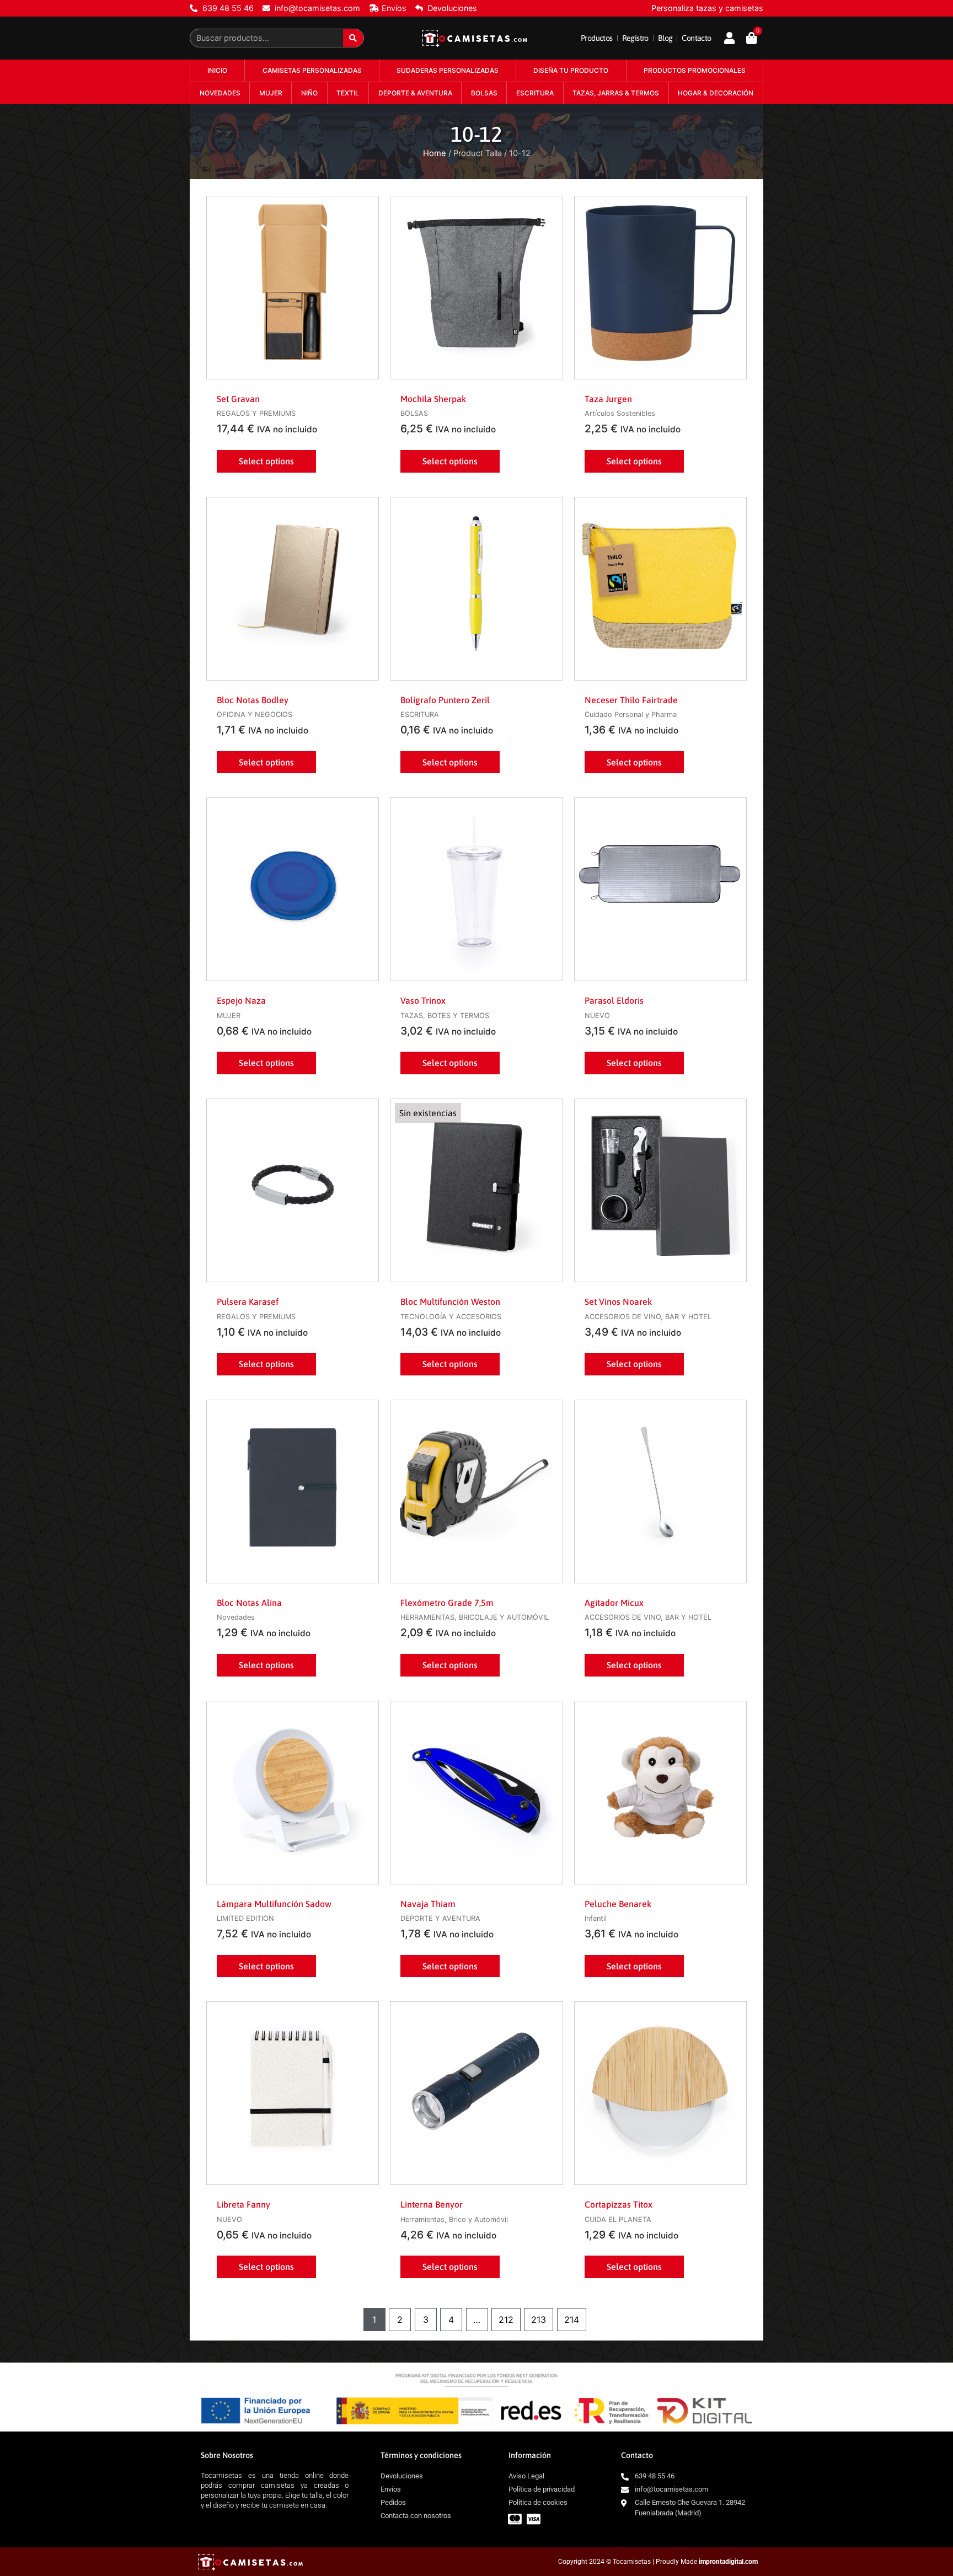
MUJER (271, 93)
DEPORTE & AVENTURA (415, 93)
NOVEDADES (220, 93)
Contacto (696, 38)
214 (572, 2320)
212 (506, 2320)
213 (539, 2320)
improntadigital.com (728, 2562)
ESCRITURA (535, 93)
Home (435, 153)
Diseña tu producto (571, 70)
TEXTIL (348, 93)
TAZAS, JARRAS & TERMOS (616, 93)
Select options (266, 461)
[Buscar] (353, 38)
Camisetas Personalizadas (312, 70)
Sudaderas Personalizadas (448, 70)
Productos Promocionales (695, 70)
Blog (665, 38)
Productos (597, 38)
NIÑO (309, 93)
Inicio (217, 70)
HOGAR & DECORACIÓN (716, 93)
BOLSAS (484, 93)
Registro (635, 38)
